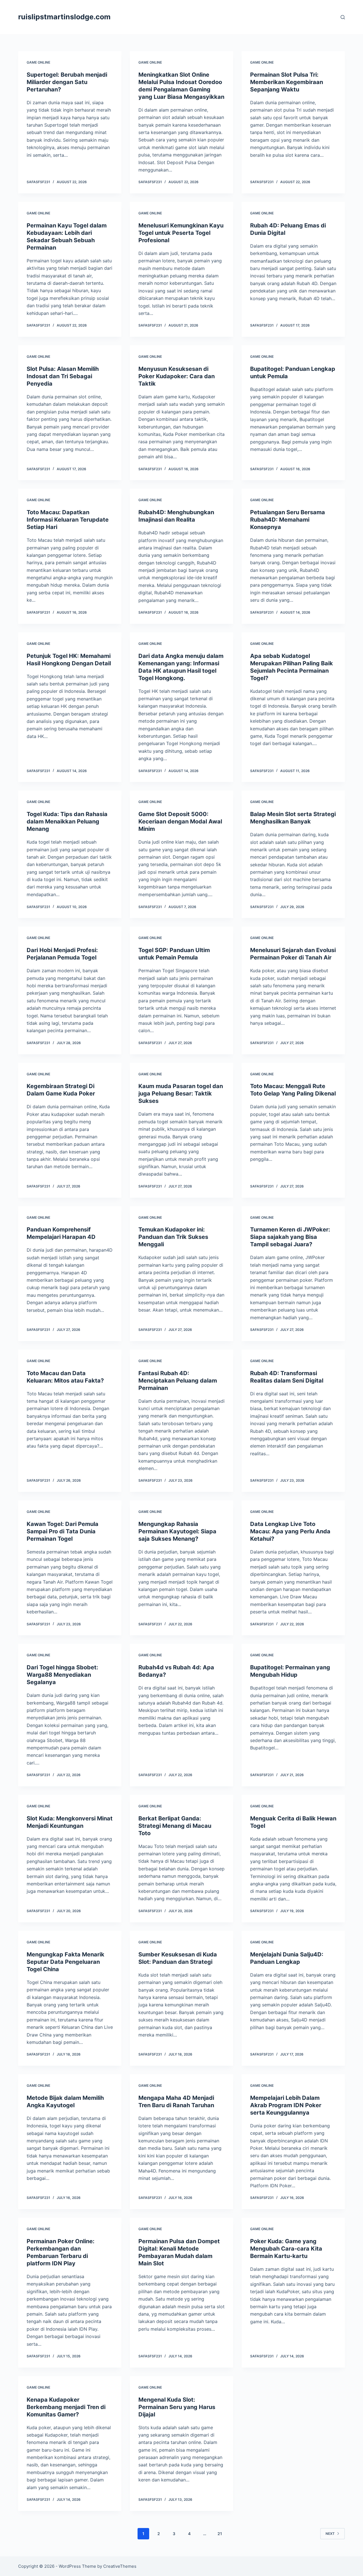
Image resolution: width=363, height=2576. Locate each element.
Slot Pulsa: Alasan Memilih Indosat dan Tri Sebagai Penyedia (63, 376)
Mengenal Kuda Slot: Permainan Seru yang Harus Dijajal (177, 2407)
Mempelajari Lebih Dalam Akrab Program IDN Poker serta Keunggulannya (286, 2105)
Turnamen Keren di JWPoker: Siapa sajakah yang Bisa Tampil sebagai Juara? (290, 1237)
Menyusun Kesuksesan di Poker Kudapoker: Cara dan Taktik (177, 376)
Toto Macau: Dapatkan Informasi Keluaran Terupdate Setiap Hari (68, 520)
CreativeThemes (120, 2566)
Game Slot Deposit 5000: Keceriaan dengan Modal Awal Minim (180, 821)
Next (330, 2534)
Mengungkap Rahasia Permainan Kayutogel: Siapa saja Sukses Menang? (177, 1531)
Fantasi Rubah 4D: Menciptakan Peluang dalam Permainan (178, 1381)
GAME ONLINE (38, 62)
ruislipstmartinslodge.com (64, 17)
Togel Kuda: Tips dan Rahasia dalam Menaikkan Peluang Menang (67, 821)
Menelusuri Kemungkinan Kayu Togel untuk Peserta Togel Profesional (181, 233)
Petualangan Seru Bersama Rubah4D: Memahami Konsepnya (288, 520)
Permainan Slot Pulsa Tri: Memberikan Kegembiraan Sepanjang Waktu (287, 82)
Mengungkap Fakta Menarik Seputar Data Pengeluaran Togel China (66, 1962)
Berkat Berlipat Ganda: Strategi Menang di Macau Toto (175, 1826)
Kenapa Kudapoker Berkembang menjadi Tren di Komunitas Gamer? (66, 2407)
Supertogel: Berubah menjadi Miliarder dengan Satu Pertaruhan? (67, 82)
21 (220, 2534)
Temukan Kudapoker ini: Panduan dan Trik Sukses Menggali (173, 1237)
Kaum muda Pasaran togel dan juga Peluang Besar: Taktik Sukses (181, 1093)
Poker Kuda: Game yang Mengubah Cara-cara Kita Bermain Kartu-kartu (286, 2249)
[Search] (343, 17)
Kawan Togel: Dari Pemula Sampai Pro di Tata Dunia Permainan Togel (63, 1531)
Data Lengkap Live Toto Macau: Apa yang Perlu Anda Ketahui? (290, 1531)
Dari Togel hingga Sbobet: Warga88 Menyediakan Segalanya (62, 1675)
